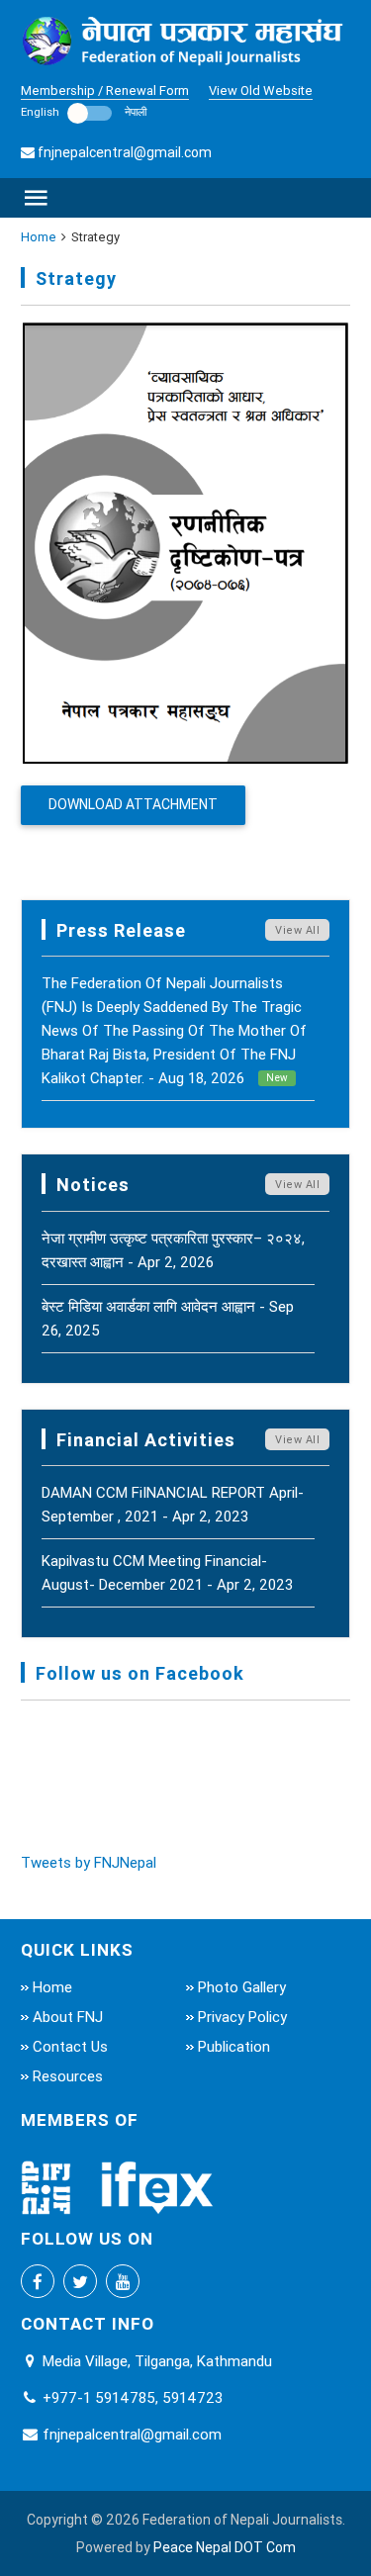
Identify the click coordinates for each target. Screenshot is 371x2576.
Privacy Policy (242, 2017)
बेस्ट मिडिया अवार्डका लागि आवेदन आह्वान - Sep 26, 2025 (168, 1318)
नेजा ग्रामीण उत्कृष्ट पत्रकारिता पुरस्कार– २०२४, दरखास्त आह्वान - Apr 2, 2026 (173, 1250)
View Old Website (261, 91)
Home (39, 237)
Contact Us (70, 2046)
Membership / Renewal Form (105, 91)
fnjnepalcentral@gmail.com (125, 152)
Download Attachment (133, 804)
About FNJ (68, 2017)
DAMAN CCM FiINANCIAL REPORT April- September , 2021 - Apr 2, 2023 (173, 1504)
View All (297, 930)
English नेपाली (84, 112)
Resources (68, 2076)
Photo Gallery (242, 1987)
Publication (234, 2046)
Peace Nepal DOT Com (225, 2547)
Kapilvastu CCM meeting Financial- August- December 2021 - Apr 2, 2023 (167, 1572)
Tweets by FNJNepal (89, 1862)
